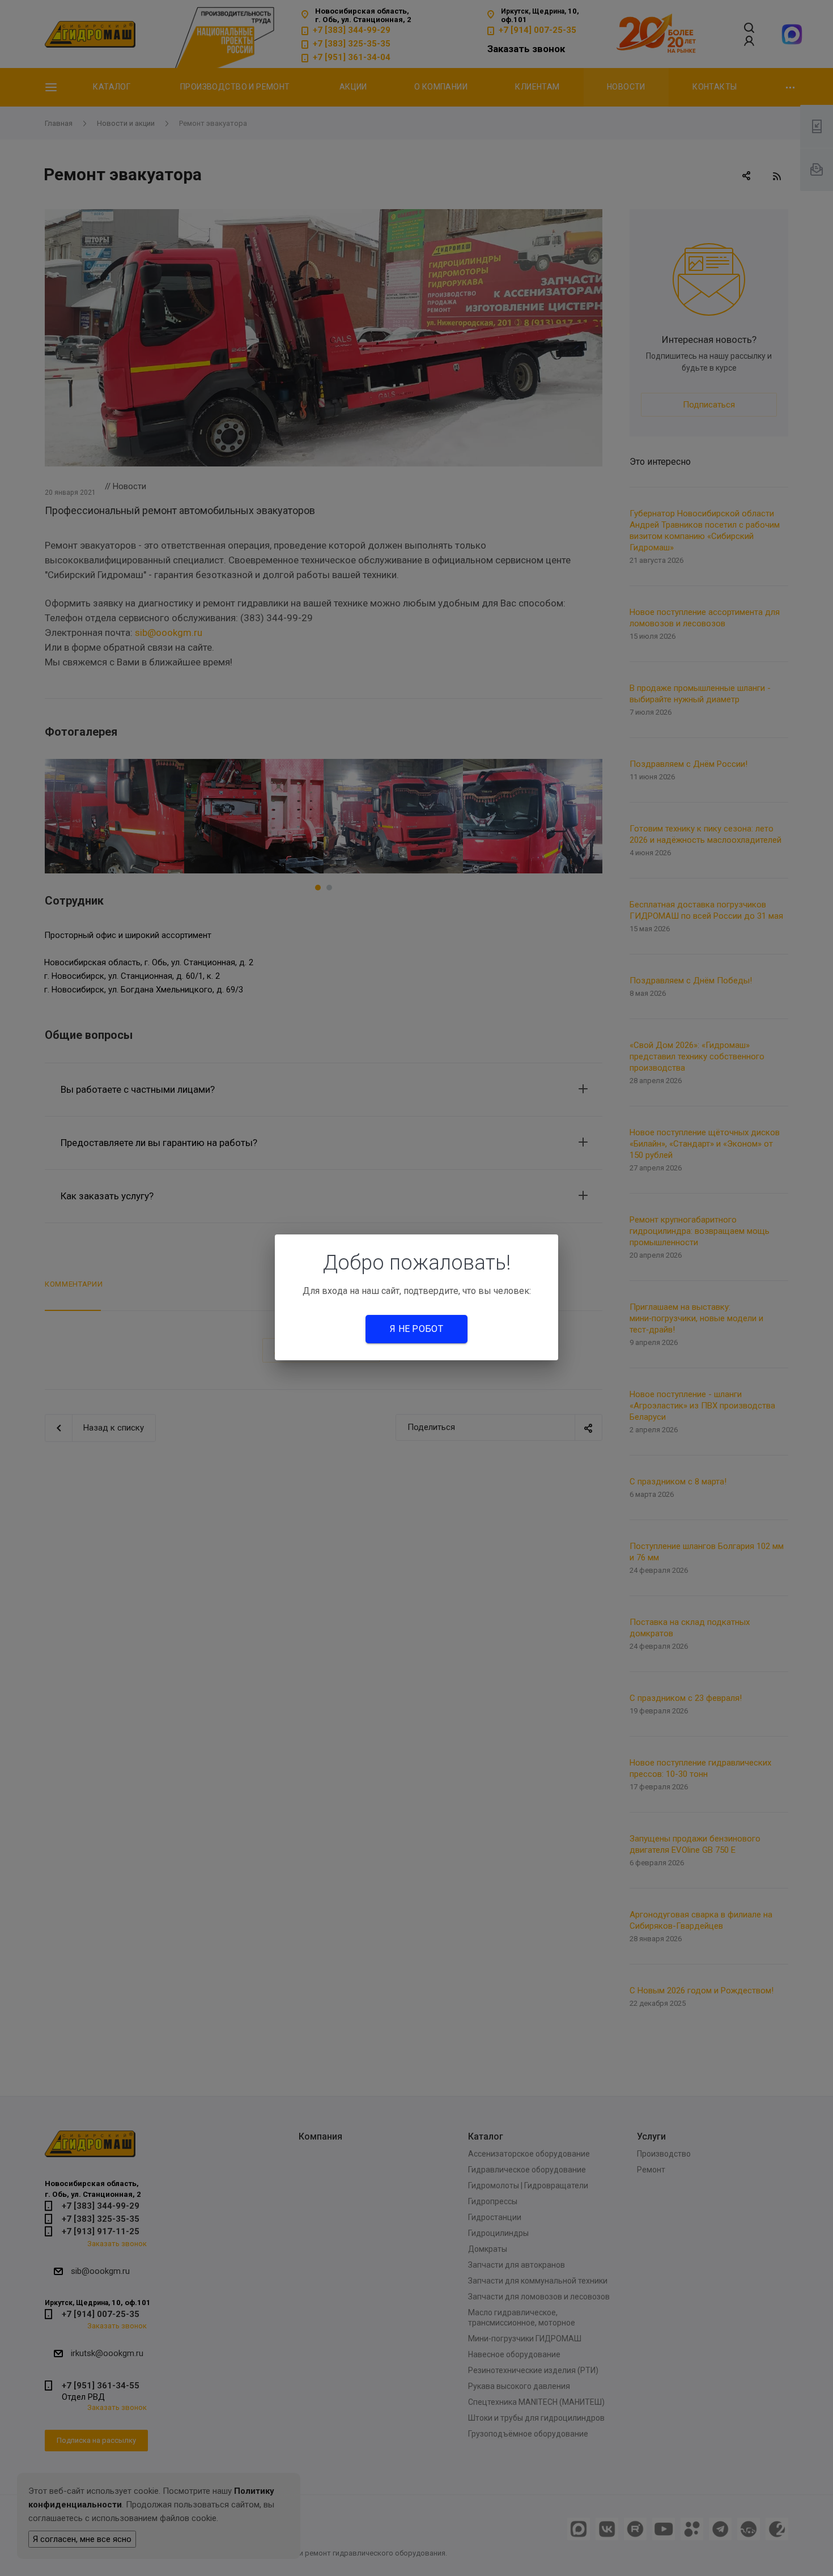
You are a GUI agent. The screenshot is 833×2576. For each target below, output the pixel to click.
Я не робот (416, 1329)
